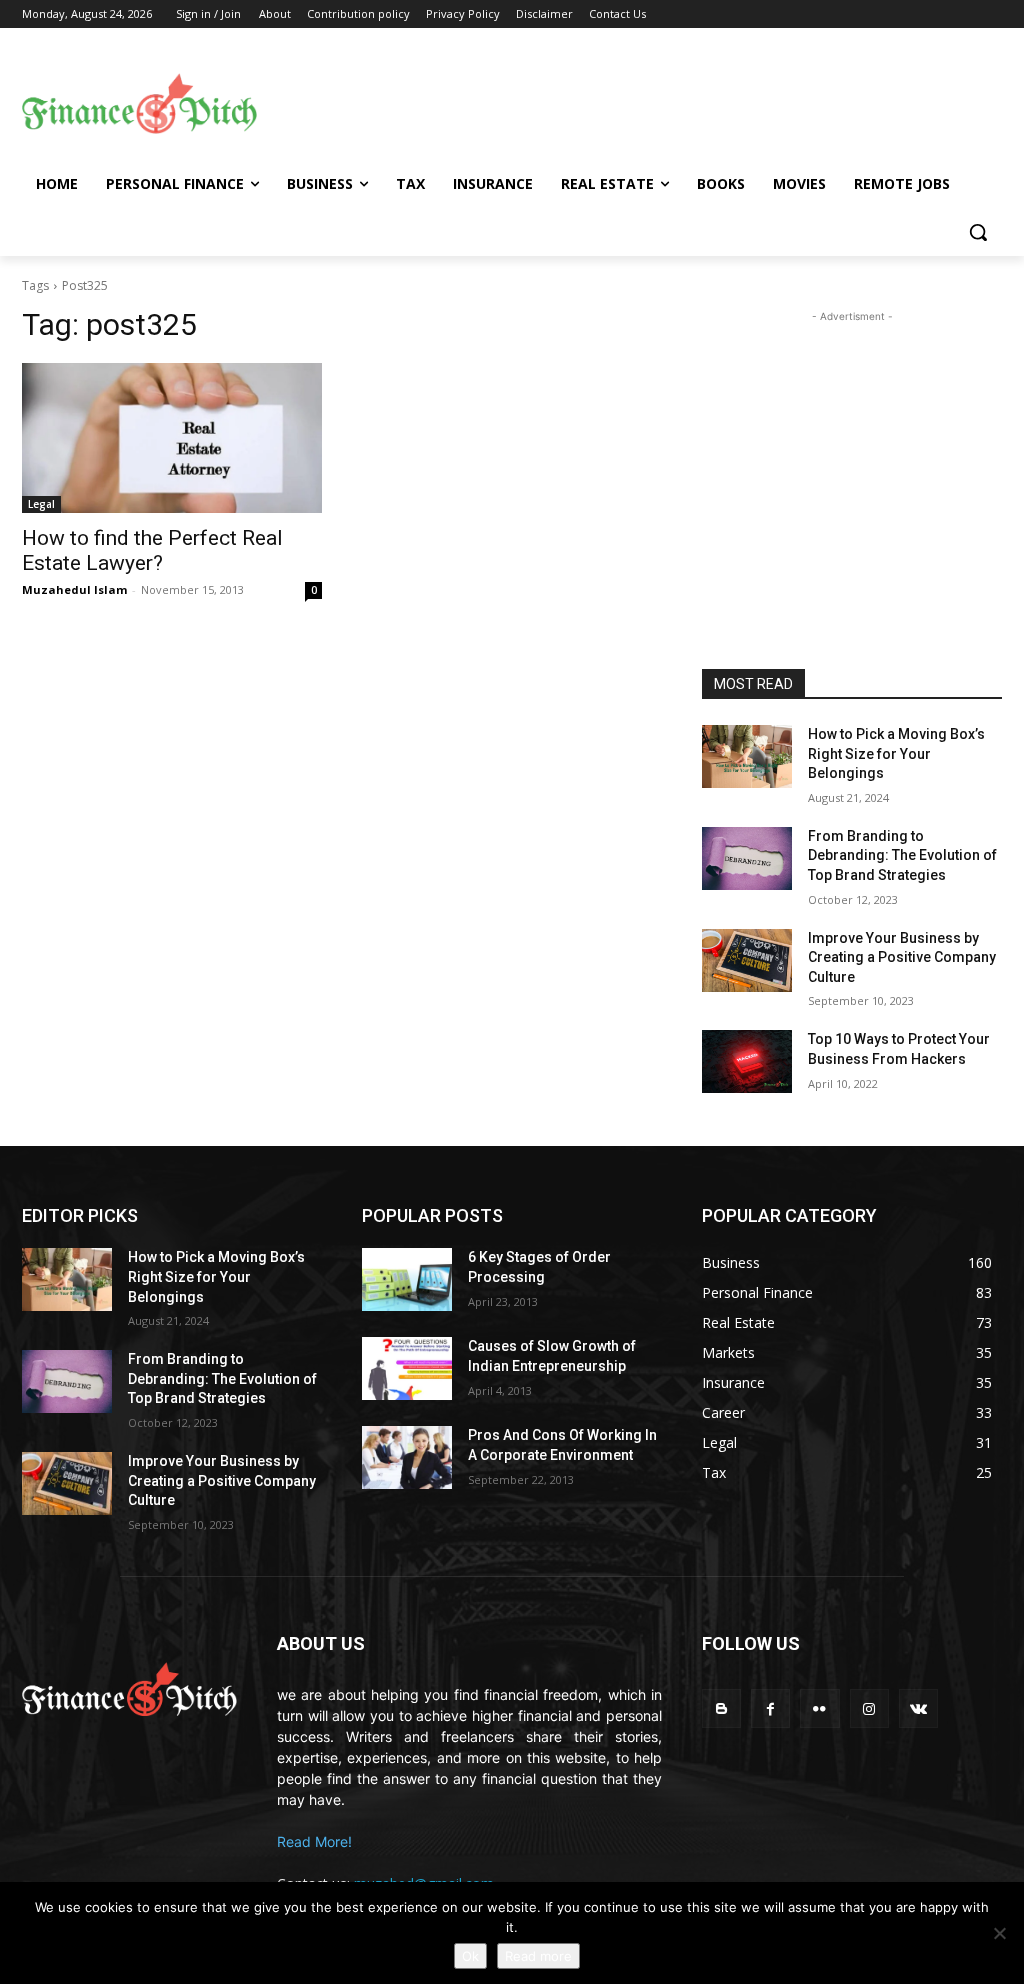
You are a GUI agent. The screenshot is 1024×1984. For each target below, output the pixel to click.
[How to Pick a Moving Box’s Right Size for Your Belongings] (747, 756)
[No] (999, 1933)
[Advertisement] (630, 101)
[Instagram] (869, 1708)
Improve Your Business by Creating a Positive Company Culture (902, 957)
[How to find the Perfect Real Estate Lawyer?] (172, 438)
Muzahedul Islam (74, 589)
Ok (470, 1956)
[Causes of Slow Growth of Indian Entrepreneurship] (407, 1368)
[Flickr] (819, 1708)
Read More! (314, 1841)
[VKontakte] (918, 1708)
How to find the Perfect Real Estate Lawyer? (152, 550)
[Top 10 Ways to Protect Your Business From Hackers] (747, 1061)
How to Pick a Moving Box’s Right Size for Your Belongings (896, 753)
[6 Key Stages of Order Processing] (407, 1279)
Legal (41, 504)
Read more (538, 1956)
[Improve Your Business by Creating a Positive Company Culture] (747, 960)
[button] (978, 232)
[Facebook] (770, 1708)
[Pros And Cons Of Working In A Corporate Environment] (407, 1457)
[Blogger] (721, 1708)
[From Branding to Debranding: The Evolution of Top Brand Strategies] (747, 858)
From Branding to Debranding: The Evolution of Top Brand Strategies (902, 855)
